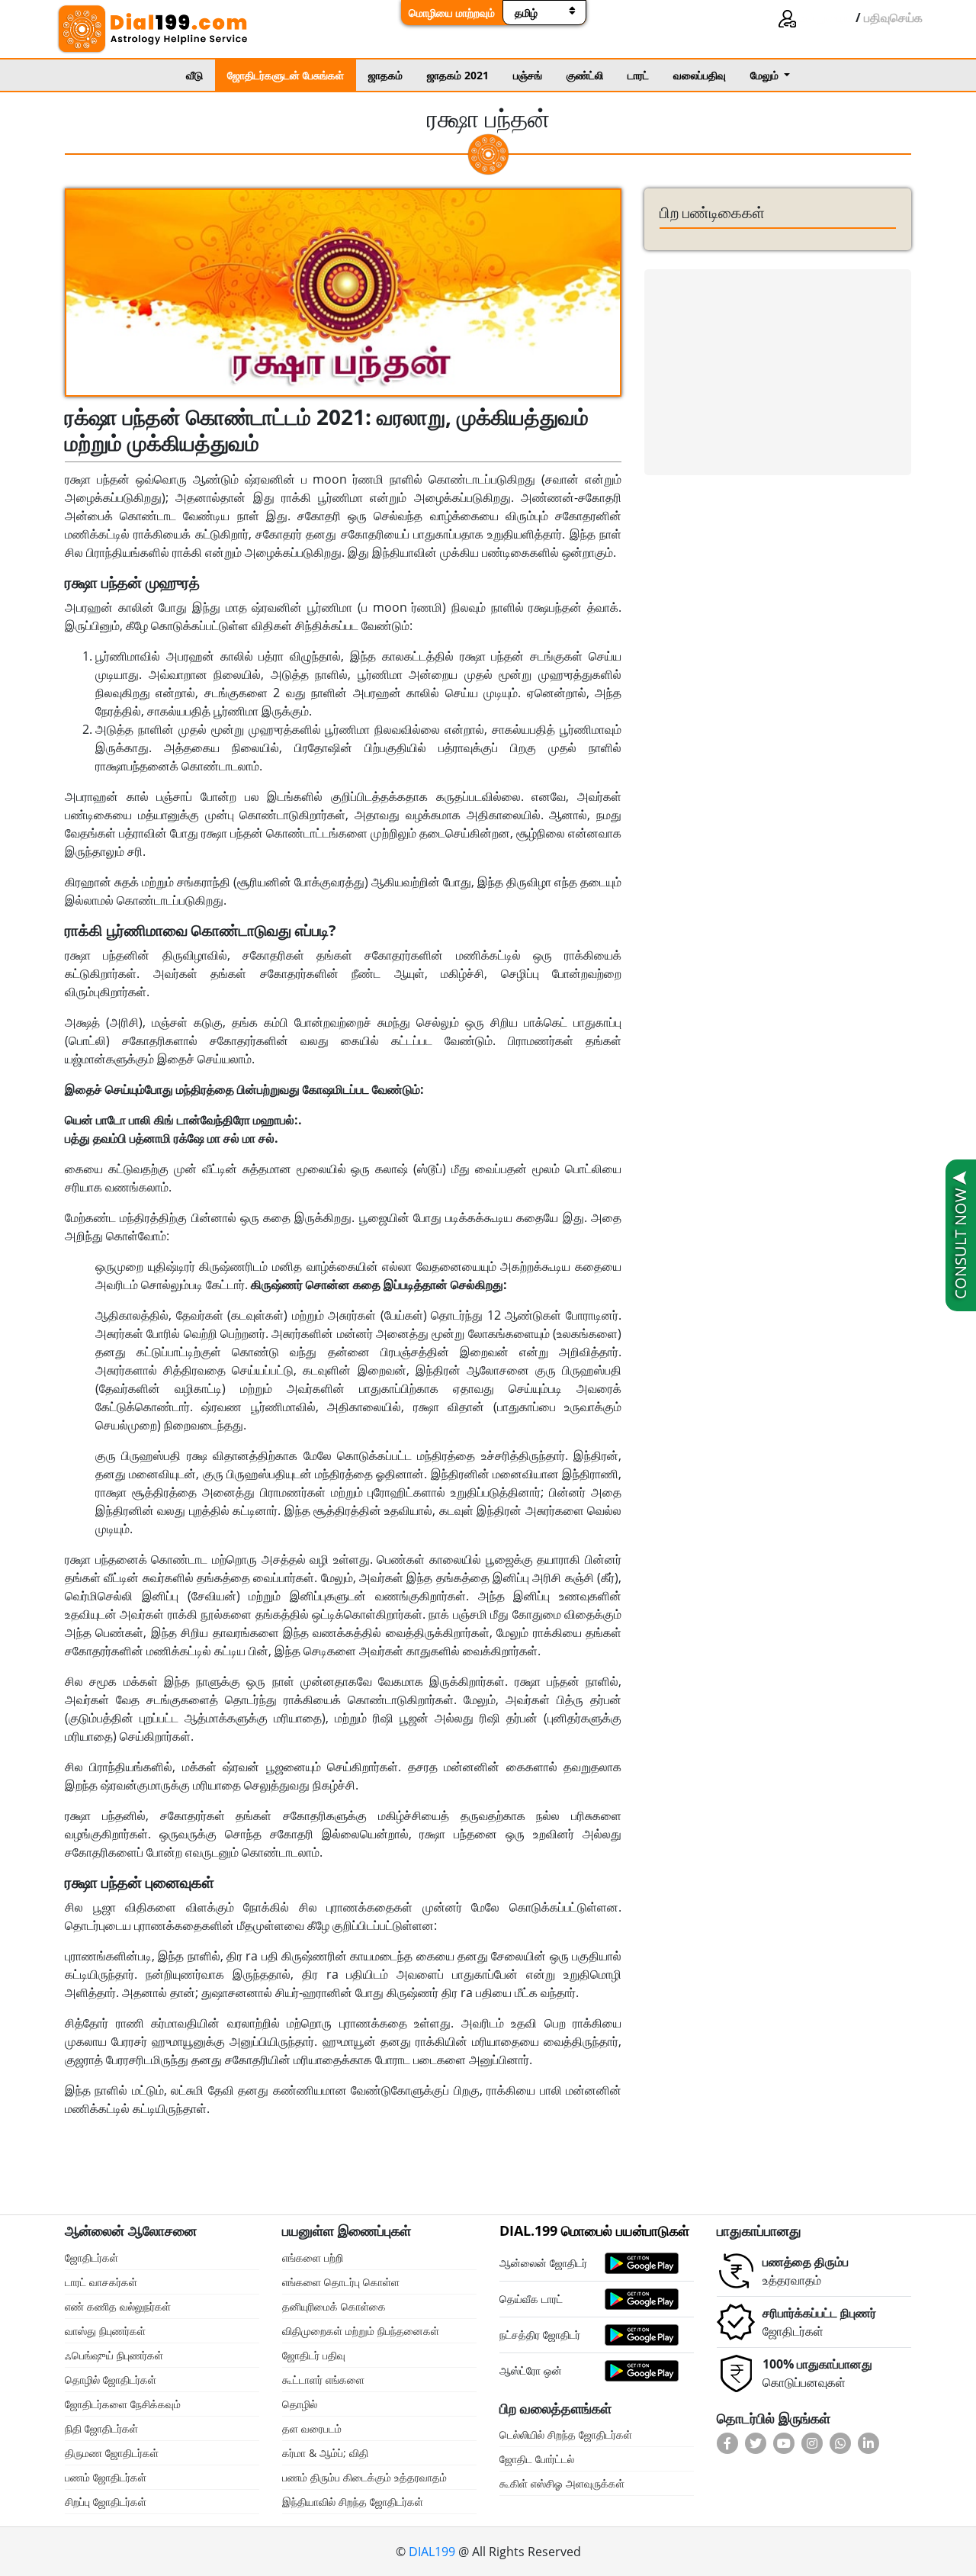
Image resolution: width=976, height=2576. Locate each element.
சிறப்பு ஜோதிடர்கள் (106, 2502)
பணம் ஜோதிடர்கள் (106, 2477)
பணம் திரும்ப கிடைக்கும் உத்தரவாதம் (364, 2477)
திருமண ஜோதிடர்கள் (112, 2453)
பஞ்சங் (528, 75)
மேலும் (766, 75)
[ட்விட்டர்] (758, 2443)
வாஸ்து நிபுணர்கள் (105, 2331)
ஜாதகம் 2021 (458, 75)
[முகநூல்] (729, 2443)
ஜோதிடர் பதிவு (314, 2355)
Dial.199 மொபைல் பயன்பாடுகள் (594, 2230)
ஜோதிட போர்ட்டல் (537, 2459)
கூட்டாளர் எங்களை (323, 2380)
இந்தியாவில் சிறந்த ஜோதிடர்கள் (353, 2502)
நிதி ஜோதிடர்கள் (101, 2428)
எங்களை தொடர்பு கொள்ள (341, 2282)
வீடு (194, 75)
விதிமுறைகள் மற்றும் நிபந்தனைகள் (361, 2331)
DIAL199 (432, 2552)
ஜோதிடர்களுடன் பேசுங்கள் (286, 75)
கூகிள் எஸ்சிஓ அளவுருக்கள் (562, 2483)
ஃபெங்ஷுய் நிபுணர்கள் (114, 2355)
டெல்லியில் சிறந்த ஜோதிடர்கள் (566, 2434)
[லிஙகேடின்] (870, 2443)
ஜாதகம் (385, 75)
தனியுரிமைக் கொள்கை (334, 2306)
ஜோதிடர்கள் (91, 2258)
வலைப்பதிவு (700, 75)
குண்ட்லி (585, 75)
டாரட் (638, 75)
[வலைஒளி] (786, 2443)
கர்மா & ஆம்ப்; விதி (325, 2453)
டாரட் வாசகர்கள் (101, 2282)
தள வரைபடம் (312, 2428)
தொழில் (300, 2404)
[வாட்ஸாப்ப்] (842, 2443)
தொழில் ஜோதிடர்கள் (111, 2380)
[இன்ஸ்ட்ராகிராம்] (814, 2443)
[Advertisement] (778, 372)
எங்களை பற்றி (313, 2258)
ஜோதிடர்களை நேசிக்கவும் (123, 2404)
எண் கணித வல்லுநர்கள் (118, 2306)
